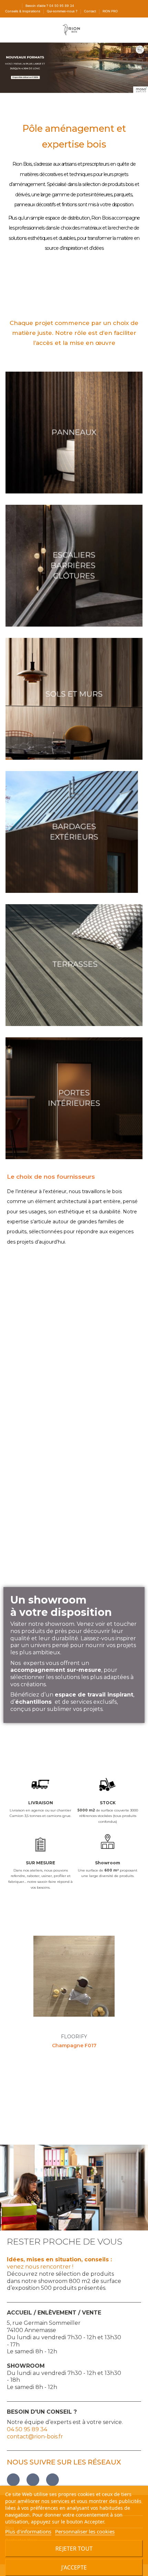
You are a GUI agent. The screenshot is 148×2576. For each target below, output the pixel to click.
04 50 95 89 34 (27, 2429)
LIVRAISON (41, 1803)
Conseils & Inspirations (23, 11)
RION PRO (110, 11)
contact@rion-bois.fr (35, 2437)
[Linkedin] (52, 2480)
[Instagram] (33, 2480)
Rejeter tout (74, 2549)
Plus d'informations (28, 2531)
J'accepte (74, 2567)
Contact (91, 11)
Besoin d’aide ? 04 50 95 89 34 (50, 6)
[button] (14, 1988)
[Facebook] (13, 2480)
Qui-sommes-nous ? (63, 11)
